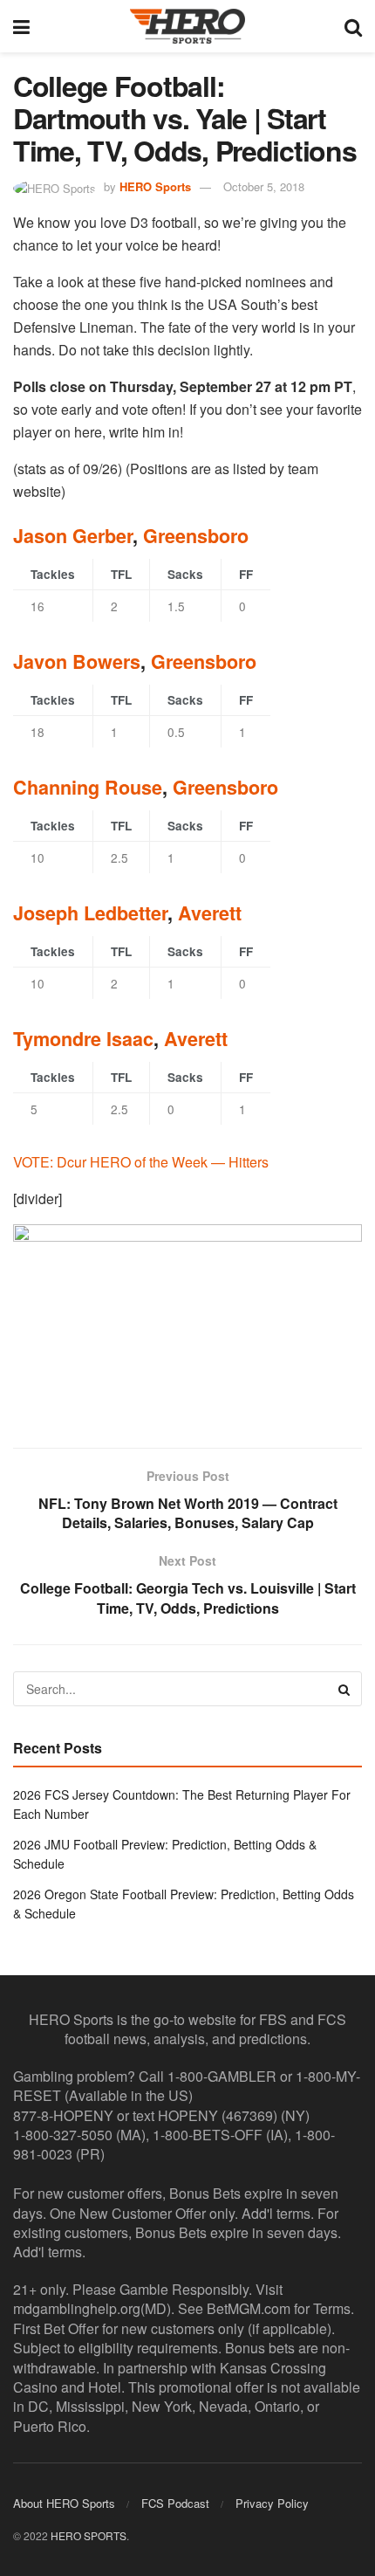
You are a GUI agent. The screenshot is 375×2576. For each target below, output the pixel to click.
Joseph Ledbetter (90, 913)
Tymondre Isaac (83, 1039)
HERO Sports (155, 186)
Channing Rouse (88, 787)
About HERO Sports (64, 2503)
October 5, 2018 (264, 186)
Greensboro (196, 536)
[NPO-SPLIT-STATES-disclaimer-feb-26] (187, 1321)
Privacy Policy (272, 2503)
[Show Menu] (21, 26)
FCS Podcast (175, 2503)
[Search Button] (353, 26)
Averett (210, 913)
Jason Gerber (73, 536)
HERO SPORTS (89, 2535)
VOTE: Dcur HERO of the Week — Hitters (141, 1162)
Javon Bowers (77, 661)
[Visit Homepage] (187, 26)
